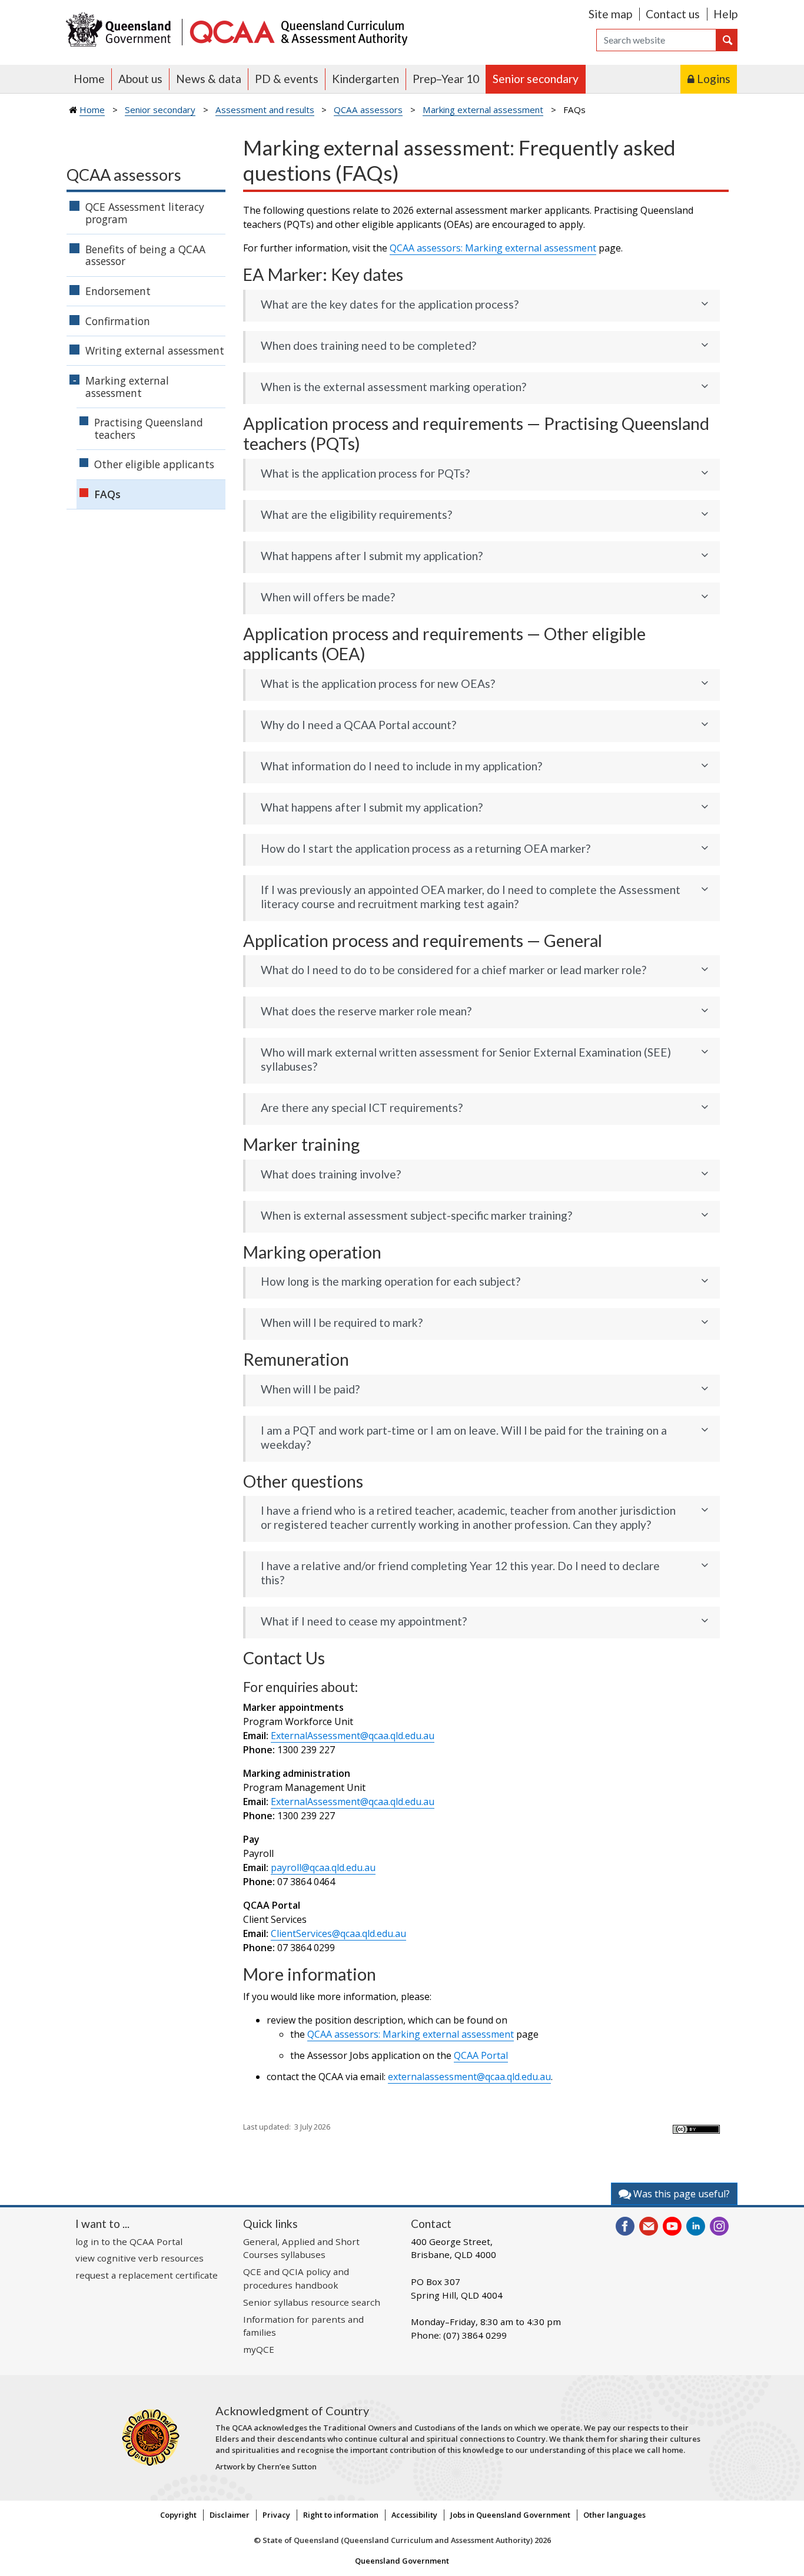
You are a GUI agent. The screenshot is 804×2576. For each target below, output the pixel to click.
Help (725, 14)
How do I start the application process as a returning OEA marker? (426, 848)
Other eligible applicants (154, 464)
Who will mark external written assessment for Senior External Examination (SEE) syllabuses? (466, 1059)
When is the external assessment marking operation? (393, 387)
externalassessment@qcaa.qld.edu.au (469, 2077)
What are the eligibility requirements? (356, 514)
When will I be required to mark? (342, 1322)
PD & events (287, 79)
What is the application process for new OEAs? (378, 683)
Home (89, 79)
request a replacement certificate (147, 2275)
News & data (209, 79)
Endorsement (118, 291)
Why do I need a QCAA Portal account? (358, 725)
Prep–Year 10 (446, 79)
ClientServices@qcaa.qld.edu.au (338, 1933)
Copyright (178, 2515)
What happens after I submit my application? (372, 556)
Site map (610, 14)
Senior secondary (536, 79)
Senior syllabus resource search (312, 2302)
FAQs (107, 494)
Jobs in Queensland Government (510, 2515)
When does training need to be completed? (368, 345)
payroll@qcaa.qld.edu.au (323, 1868)
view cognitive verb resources (139, 2258)
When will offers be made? (328, 597)
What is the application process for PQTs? (365, 473)
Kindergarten (366, 79)
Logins (714, 79)
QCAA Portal (481, 2055)
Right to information (341, 2515)
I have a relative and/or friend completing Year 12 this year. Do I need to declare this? (460, 1573)
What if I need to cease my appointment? (364, 1621)
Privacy (276, 2515)
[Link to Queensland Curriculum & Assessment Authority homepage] (298, 31)
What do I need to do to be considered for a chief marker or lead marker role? (454, 970)
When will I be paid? (310, 1389)
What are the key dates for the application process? (390, 304)
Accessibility (414, 2515)
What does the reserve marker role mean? (366, 1011)
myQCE (259, 2349)
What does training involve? (331, 1174)
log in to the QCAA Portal (129, 2241)
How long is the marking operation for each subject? (391, 1281)
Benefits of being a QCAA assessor (145, 255)
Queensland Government (402, 2561)
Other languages (614, 2515)
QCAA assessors (368, 110)
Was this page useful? (680, 2194)
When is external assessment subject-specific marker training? (416, 1215)
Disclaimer (230, 2515)
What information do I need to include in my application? (401, 766)
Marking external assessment (483, 110)
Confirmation (118, 321)
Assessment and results (265, 110)
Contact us (673, 14)
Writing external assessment (155, 350)
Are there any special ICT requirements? (362, 1107)
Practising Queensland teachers (149, 428)
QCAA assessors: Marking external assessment (493, 248)
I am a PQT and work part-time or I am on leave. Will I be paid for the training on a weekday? (464, 1437)
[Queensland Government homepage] (121, 31)
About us (140, 79)
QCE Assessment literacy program (145, 213)
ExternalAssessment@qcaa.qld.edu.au (353, 1736)
